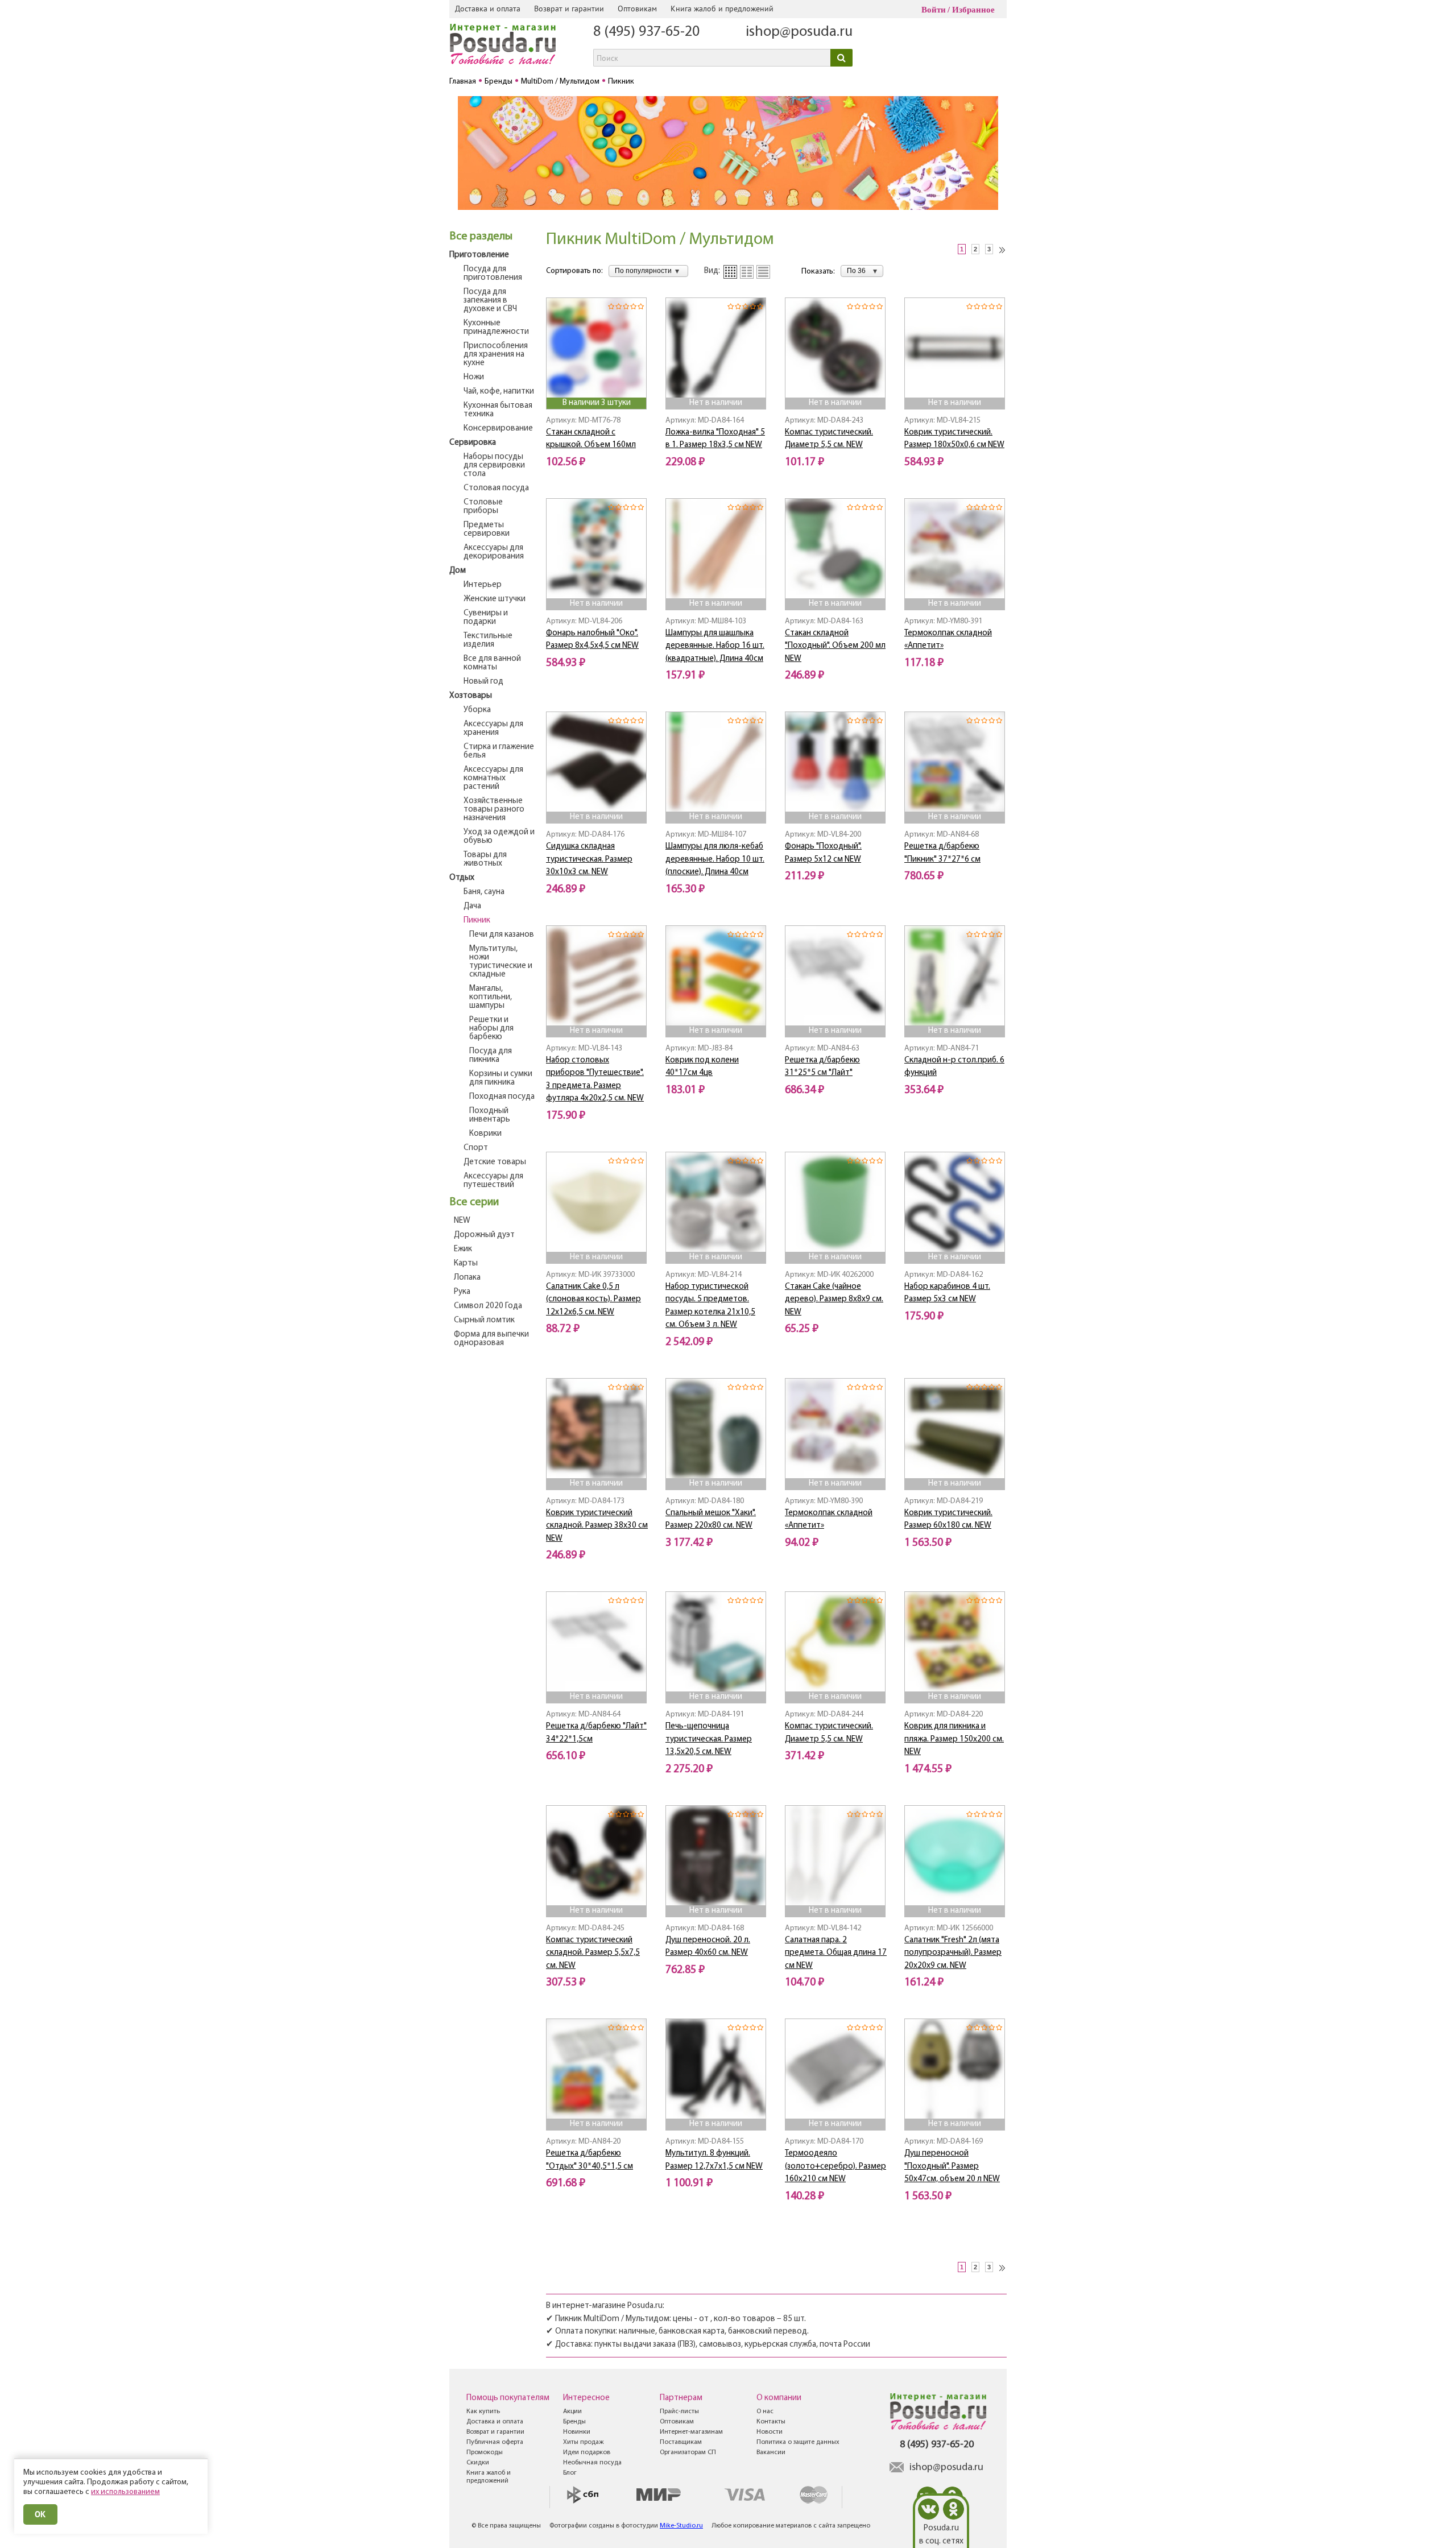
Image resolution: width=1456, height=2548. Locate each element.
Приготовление (479, 255)
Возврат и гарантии (569, 9)
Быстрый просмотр (597, 382)
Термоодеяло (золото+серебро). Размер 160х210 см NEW (835, 2166)
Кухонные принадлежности (496, 328)
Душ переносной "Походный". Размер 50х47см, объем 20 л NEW (952, 2166)
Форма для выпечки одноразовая (491, 1339)
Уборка (477, 710)
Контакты (771, 2422)
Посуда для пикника (491, 1056)
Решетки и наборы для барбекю (491, 1029)
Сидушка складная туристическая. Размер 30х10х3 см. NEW (589, 859)
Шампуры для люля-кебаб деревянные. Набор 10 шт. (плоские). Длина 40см (715, 859)
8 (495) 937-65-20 (646, 32)
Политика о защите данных (798, 2442)
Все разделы (481, 237)
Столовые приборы (483, 507)
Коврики (485, 1134)
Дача (472, 906)
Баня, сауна (484, 892)
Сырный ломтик (484, 1320)
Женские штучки (495, 599)
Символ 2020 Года (488, 1306)
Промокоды (485, 2452)
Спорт (476, 1148)
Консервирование (498, 429)
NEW (462, 1221)
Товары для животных (485, 859)
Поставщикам (681, 2442)
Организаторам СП (688, 2452)
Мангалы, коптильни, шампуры (491, 997)
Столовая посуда (496, 488)
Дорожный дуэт (484, 1235)
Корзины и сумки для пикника (501, 1078)
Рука (462, 1292)
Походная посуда (502, 1097)
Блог (570, 2473)
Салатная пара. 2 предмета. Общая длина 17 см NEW (836, 1953)
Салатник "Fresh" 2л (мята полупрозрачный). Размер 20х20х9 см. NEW (953, 1953)
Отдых (462, 878)
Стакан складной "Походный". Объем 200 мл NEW (835, 646)
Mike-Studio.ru (681, 2526)
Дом (458, 571)
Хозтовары (471, 696)
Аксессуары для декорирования (494, 552)
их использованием (125, 2492)
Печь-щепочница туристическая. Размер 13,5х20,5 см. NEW (709, 1739)
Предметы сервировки (487, 530)
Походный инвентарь (490, 1115)
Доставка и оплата (488, 9)
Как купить (483, 2411)
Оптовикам (637, 9)
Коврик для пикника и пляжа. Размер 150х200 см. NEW (954, 1739)
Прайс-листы (679, 2411)
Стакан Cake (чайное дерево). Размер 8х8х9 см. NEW (834, 1300)
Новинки (577, 2432)
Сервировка (473, 443)
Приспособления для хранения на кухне (496, 355)
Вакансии (771, 2452)
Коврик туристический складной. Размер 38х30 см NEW (597, 1526)
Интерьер (483, 585)
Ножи (474, 377)
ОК (40, 2514)
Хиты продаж (583, 2442)
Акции (572, 2411)
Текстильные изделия (488, 640)
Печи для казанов (502, 935)
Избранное (973, 10)
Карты (466, 1263)
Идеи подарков (587, 2452)
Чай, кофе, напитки (499, 392)
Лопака (467, 1278)
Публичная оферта (495, 2442)
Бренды (574, 2422)
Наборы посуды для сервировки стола (494, 466)
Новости (770, 2432)
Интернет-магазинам (691, 2432)
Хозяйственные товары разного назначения (494, 810)
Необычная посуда (592, 2463)
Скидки (478, 2463)
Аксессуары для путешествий (493, 1181)
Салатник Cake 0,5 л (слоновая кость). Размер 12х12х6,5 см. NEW (593, 1300)
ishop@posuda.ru (799, 32)
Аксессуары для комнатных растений (493, 778)
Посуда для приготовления (493, 274)
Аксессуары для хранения (493, 729)
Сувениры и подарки (486, 618)
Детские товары (495, 1162)
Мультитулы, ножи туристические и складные (501, 962)
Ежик (463, 1249)
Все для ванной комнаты (492, 663)
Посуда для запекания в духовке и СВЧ (490, 301)
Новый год (483, 682)
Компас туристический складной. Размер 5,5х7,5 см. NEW (593, 1953)
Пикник (477, 921)
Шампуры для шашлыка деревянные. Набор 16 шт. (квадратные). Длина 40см (715, 646)
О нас (765, 2411)
